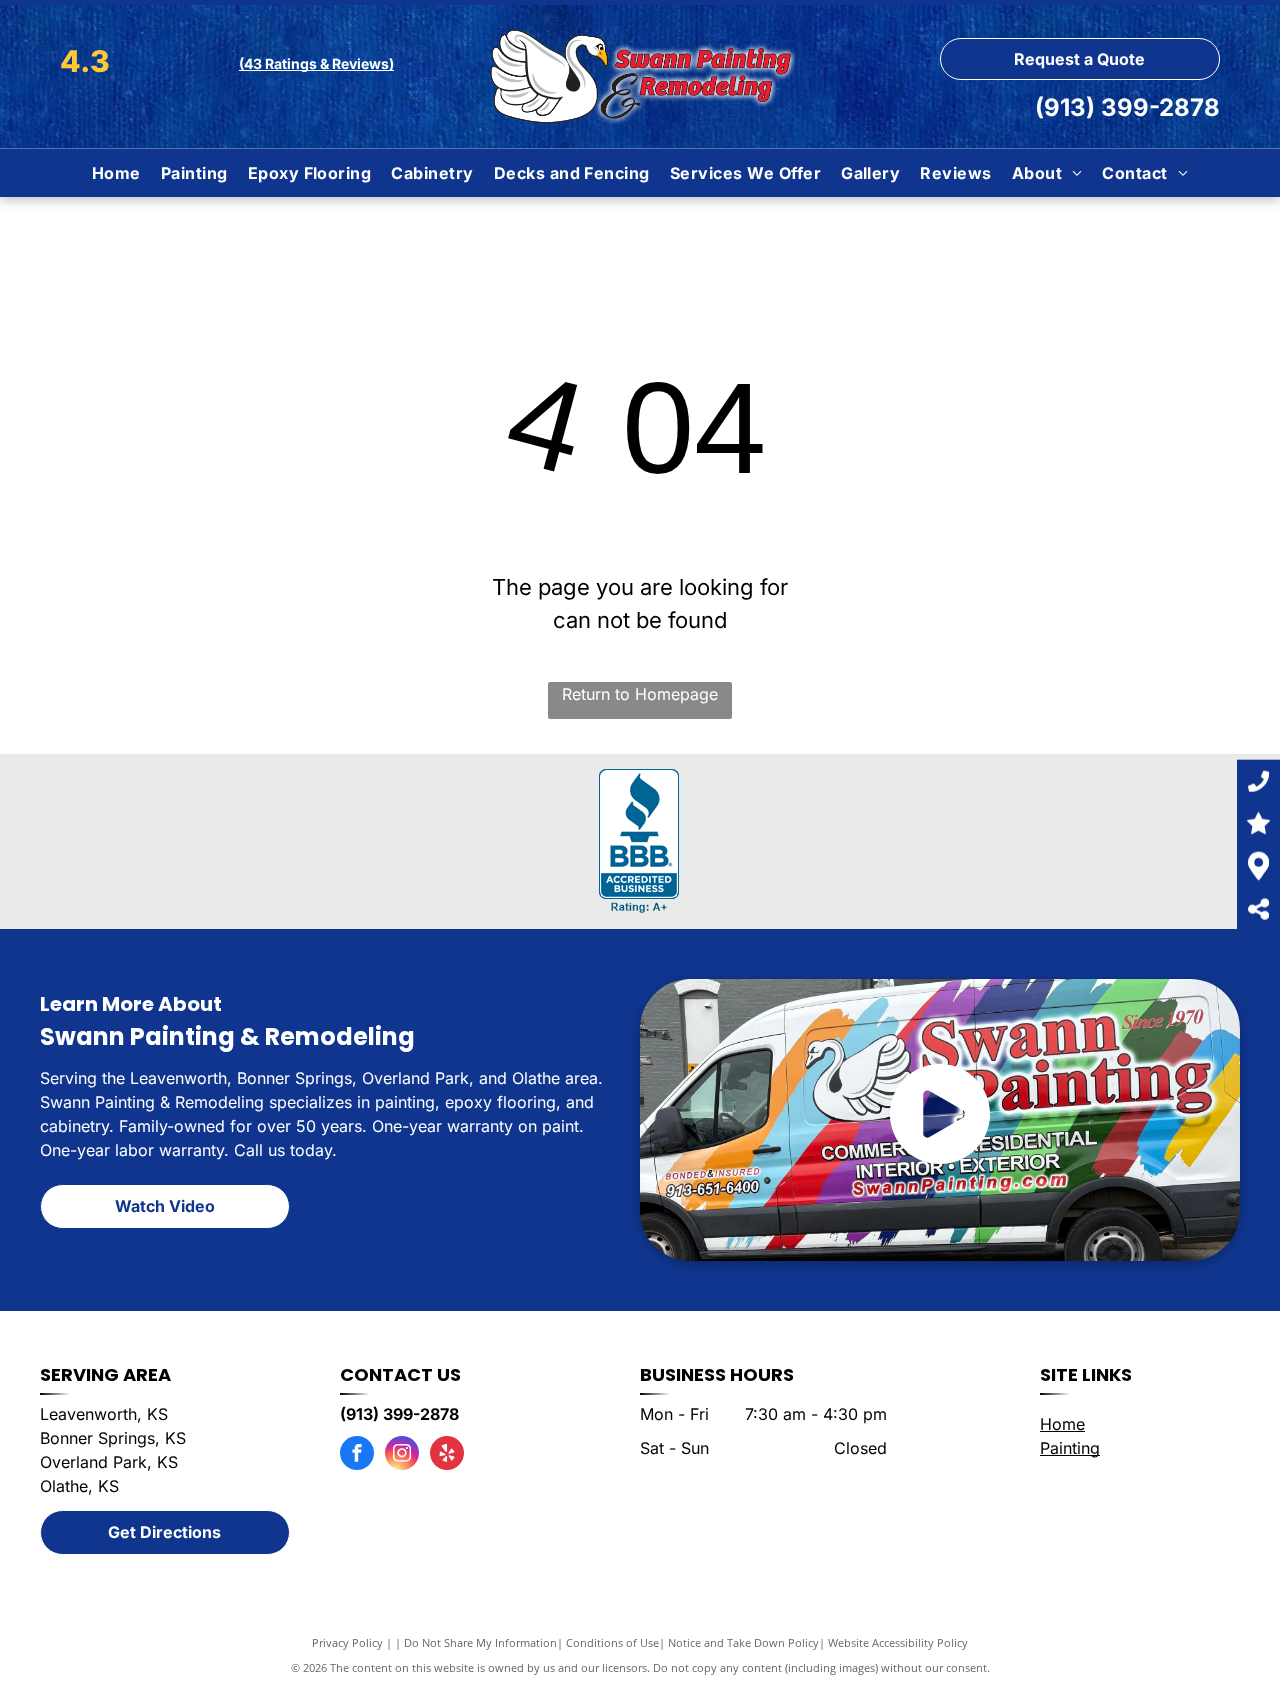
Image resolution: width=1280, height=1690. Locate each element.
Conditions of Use (612, 1642)
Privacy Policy (347, 1642)
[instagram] (402, 1455)
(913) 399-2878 (1127, 107)
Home (1062, 1424)
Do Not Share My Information (480, 1642)
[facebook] (357, 1455)
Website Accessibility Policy (898, 1642)
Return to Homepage (640, 694)
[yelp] (447, 1455)
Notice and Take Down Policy (743, 1642)
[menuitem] (116, 173)
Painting (1070, 1448)
